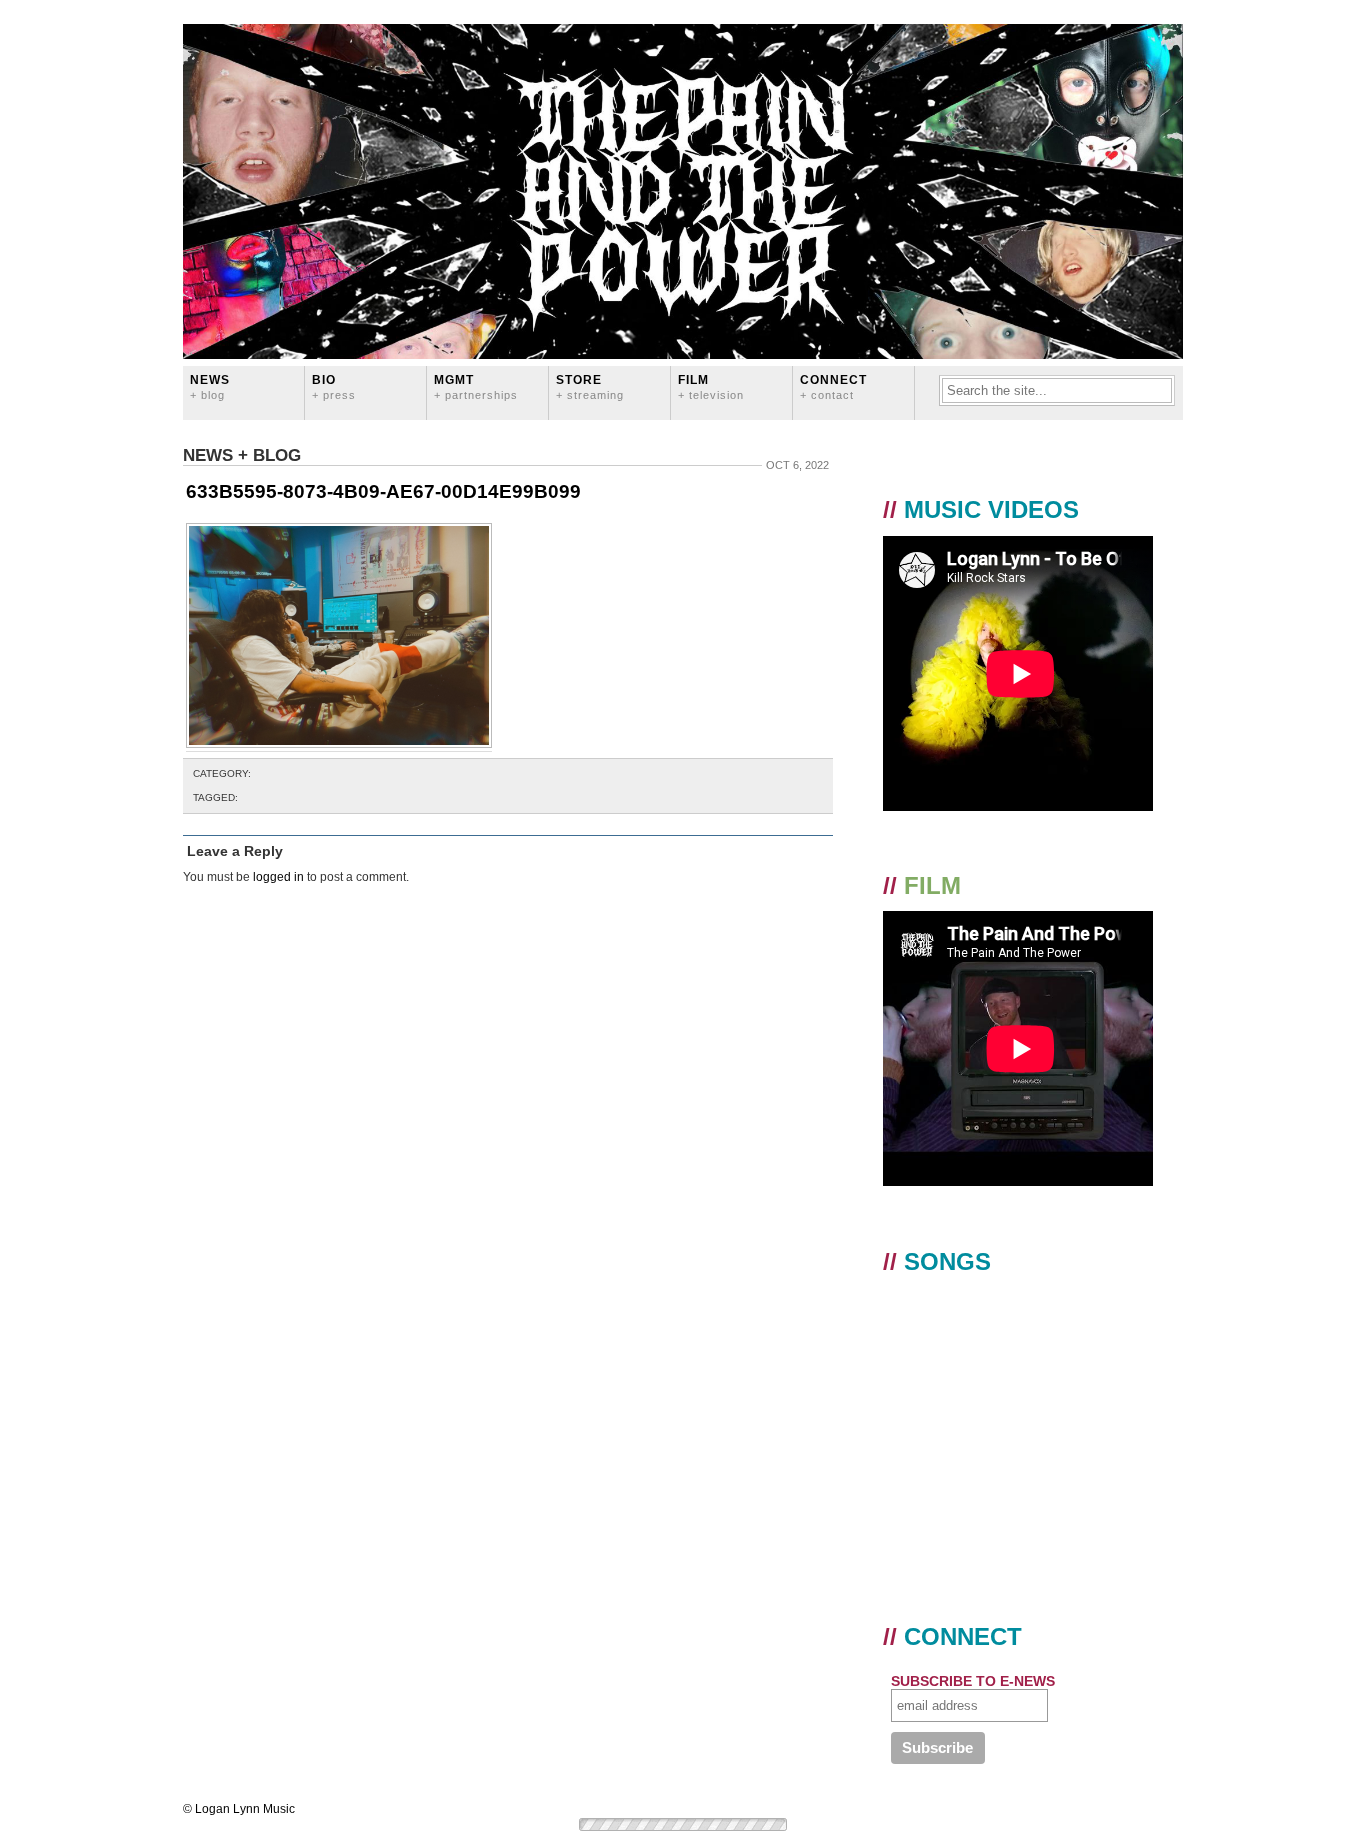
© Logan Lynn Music (239, 1809)
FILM (711, 386)
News (210, 386)
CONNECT (833, 386)
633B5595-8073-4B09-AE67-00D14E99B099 (383, 491)
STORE (590, 386)
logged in (278, 877)
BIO (334, 386)
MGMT (476, 386)
